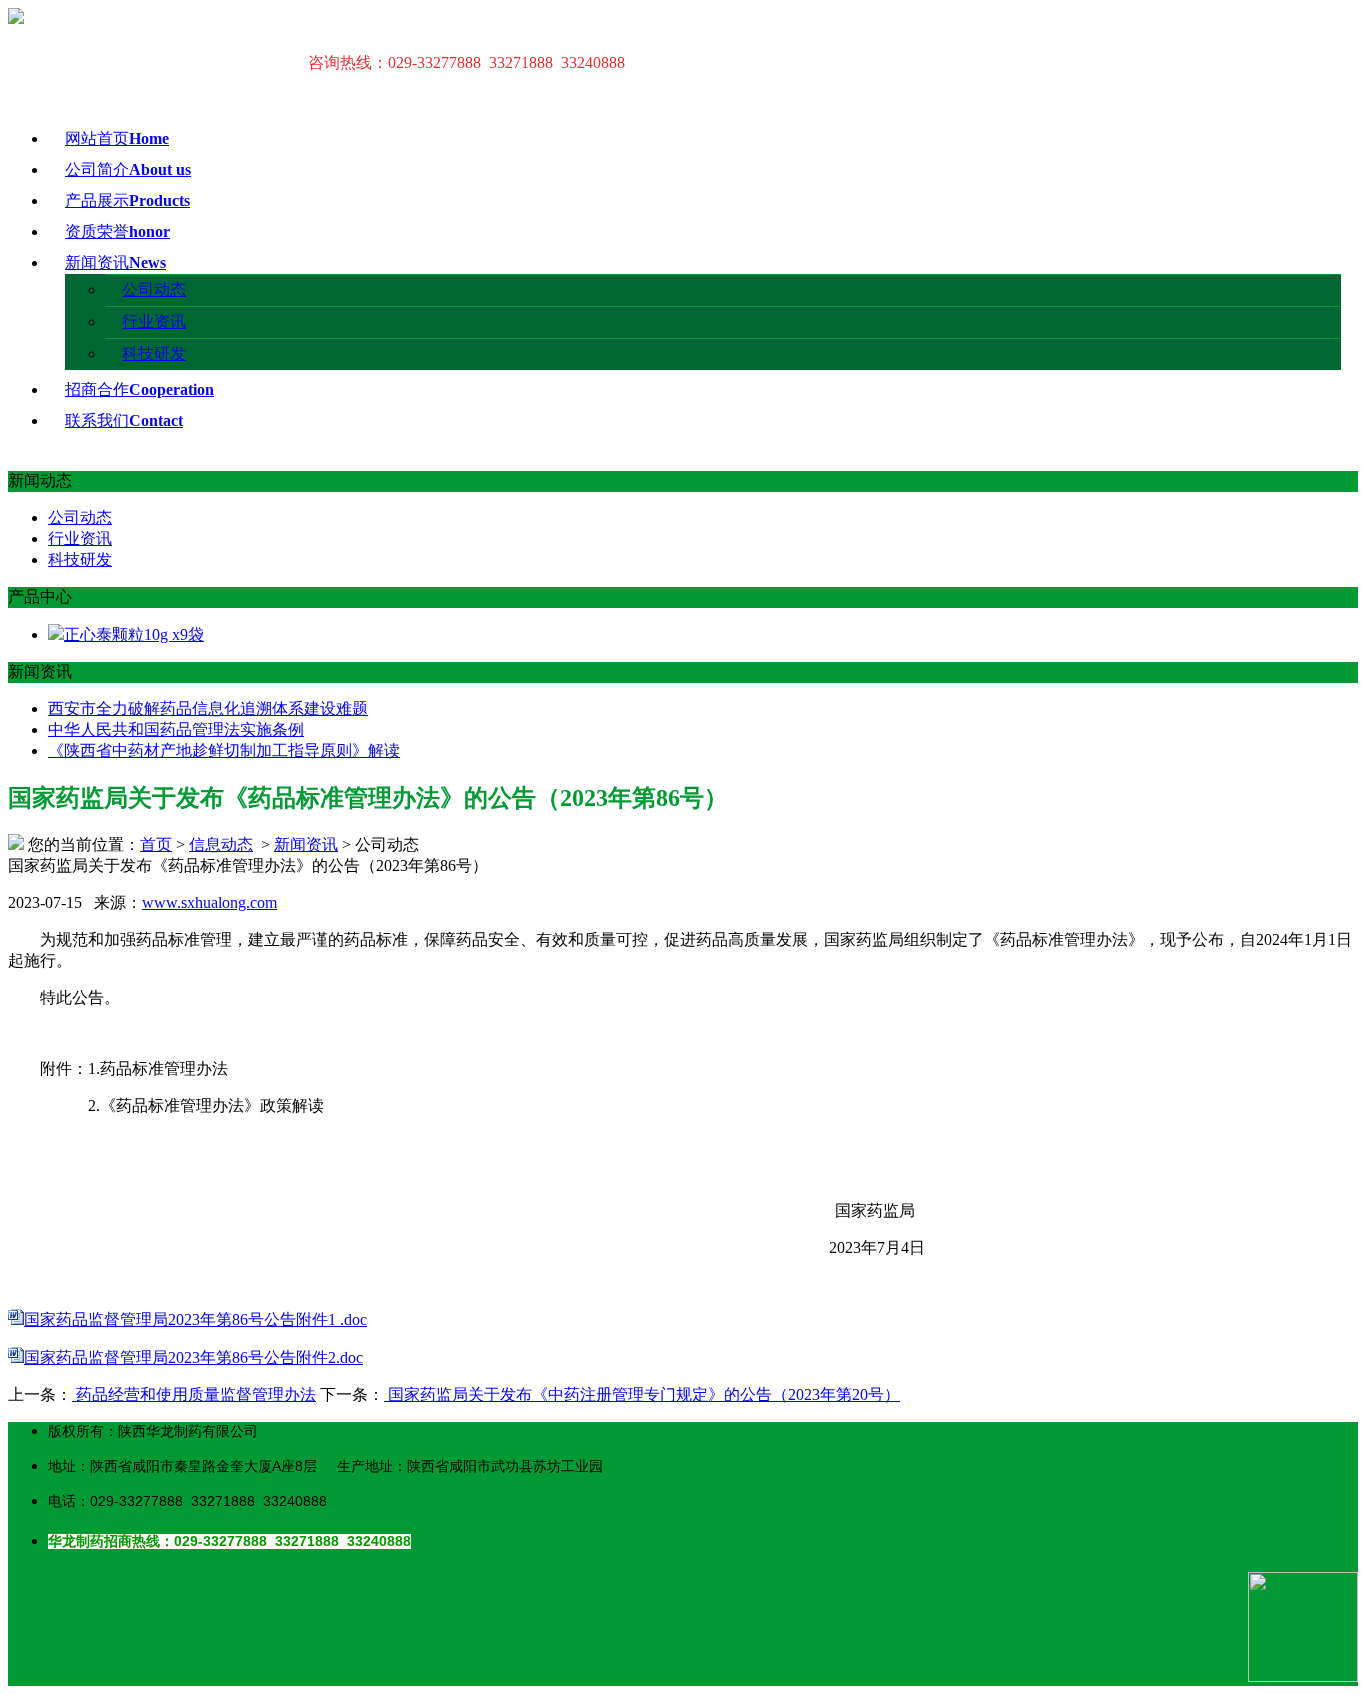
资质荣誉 (117, 231)
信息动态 (221, 844)
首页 (156, 844)
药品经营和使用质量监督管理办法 (194, 1394)
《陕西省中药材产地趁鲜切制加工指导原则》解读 (224, 750)
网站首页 (117, 138)
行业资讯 (154, 321)
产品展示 (127, 200)
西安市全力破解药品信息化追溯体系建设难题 (208, 708)
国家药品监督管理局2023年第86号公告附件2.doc (193, 1357)
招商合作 (139, 389)
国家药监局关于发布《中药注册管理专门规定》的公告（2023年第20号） (642, 1394)
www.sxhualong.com (209, 902)
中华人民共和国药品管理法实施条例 (176, 729)
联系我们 (124, 420)
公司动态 (154, 289)
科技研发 (154, 353)
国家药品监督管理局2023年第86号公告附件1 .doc (195, 1319)
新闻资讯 (115, 262)
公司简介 (128, 169)
